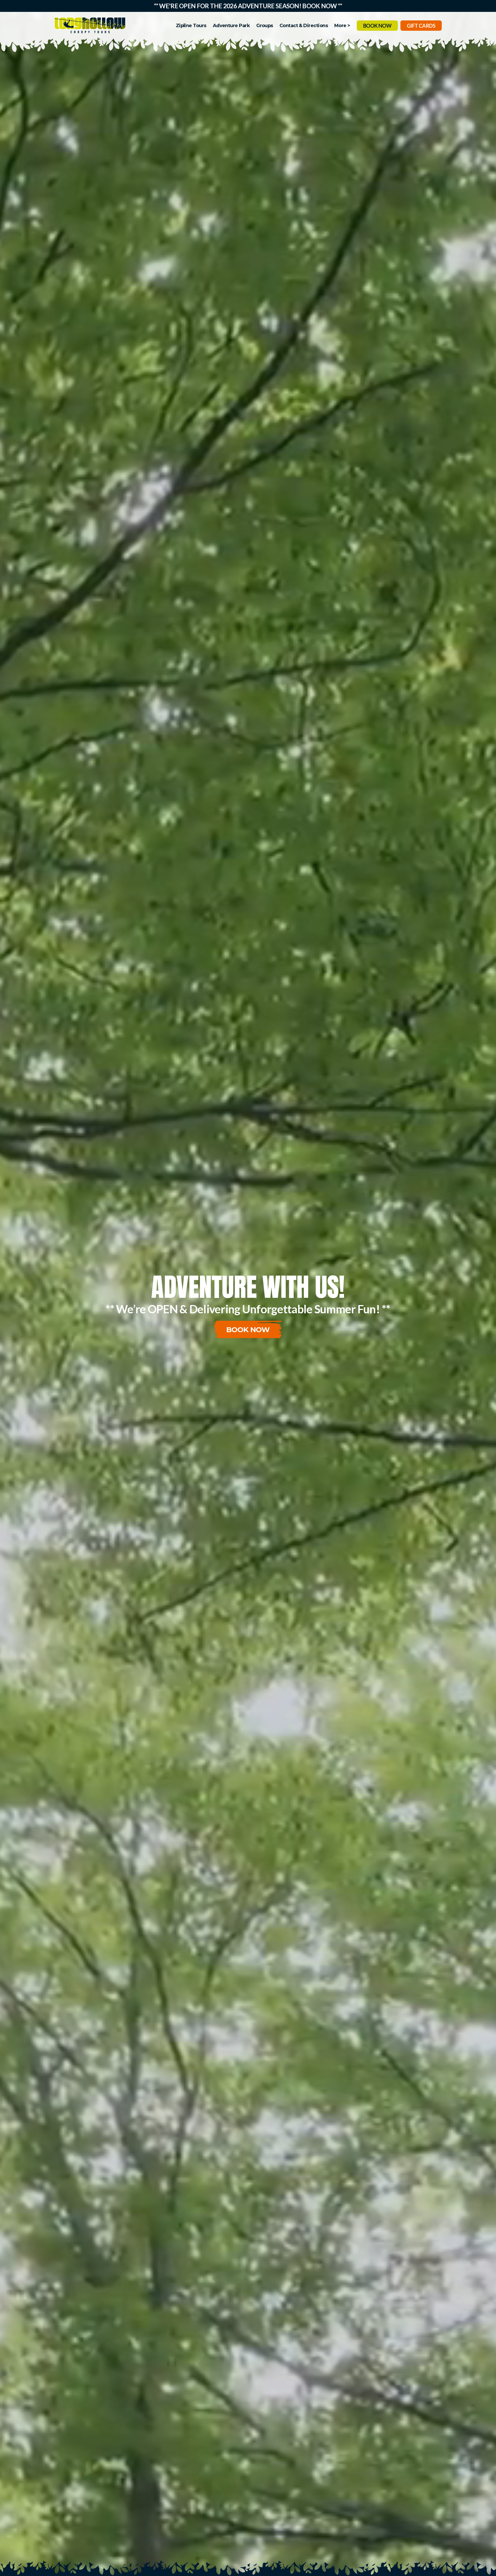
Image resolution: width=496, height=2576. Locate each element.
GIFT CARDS (421, 26)
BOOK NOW (377, 26)
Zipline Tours (191, 26)
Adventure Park (231, 26)
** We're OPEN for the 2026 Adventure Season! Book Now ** (248, 6)
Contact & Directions (304, 26)
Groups (265, 26)
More (340, 26)
